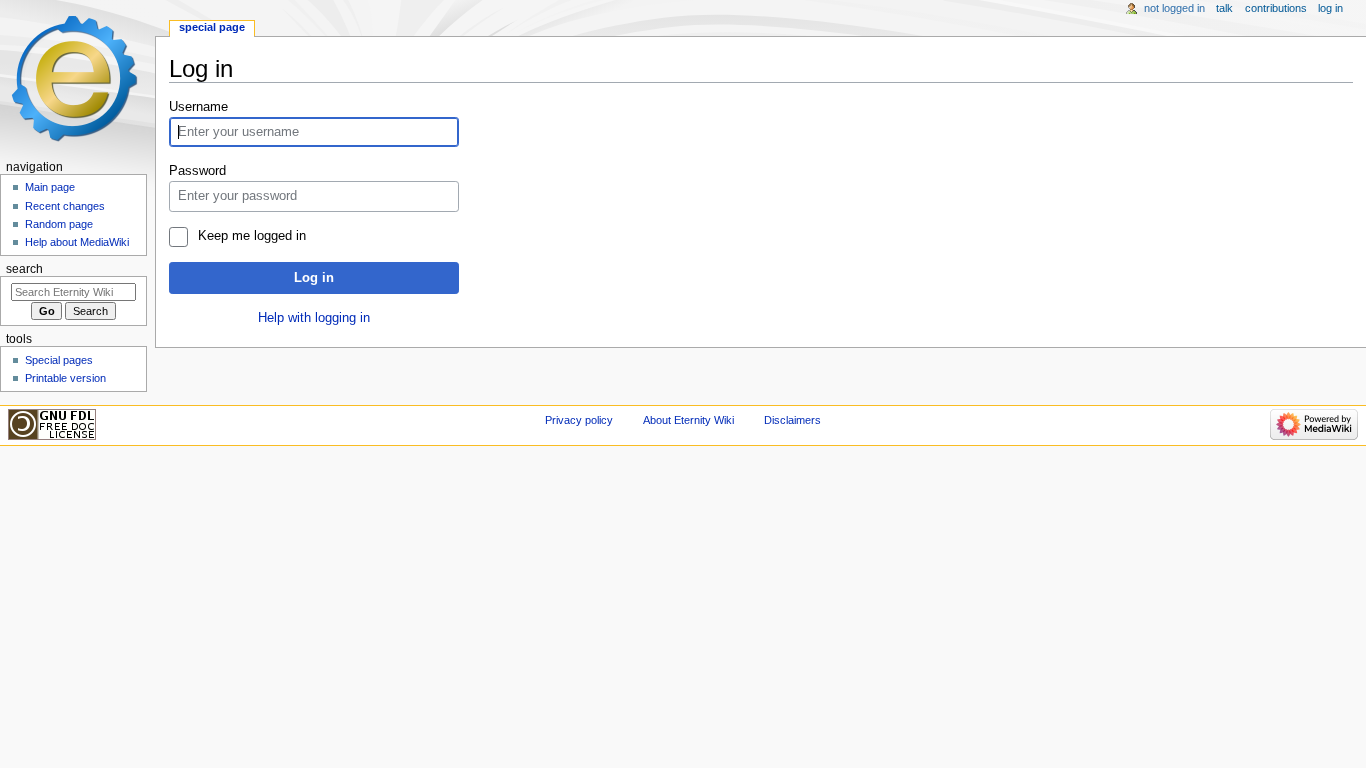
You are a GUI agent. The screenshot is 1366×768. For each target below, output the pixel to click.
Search (24, 269)
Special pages (59, 360)
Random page (59, 224)
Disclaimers (792, 420)
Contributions (1276, 8)
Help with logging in (314, 318)
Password (197, 171)
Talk (1224, 8)
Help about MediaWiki (77, 242)
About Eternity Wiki (688, 420)
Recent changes (65, 206)
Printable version (65, 378)
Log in (314, 278)
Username (198, 107)
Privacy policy (579, 420)
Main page (50, 187)
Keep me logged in (251, 236)
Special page (212, 27)
